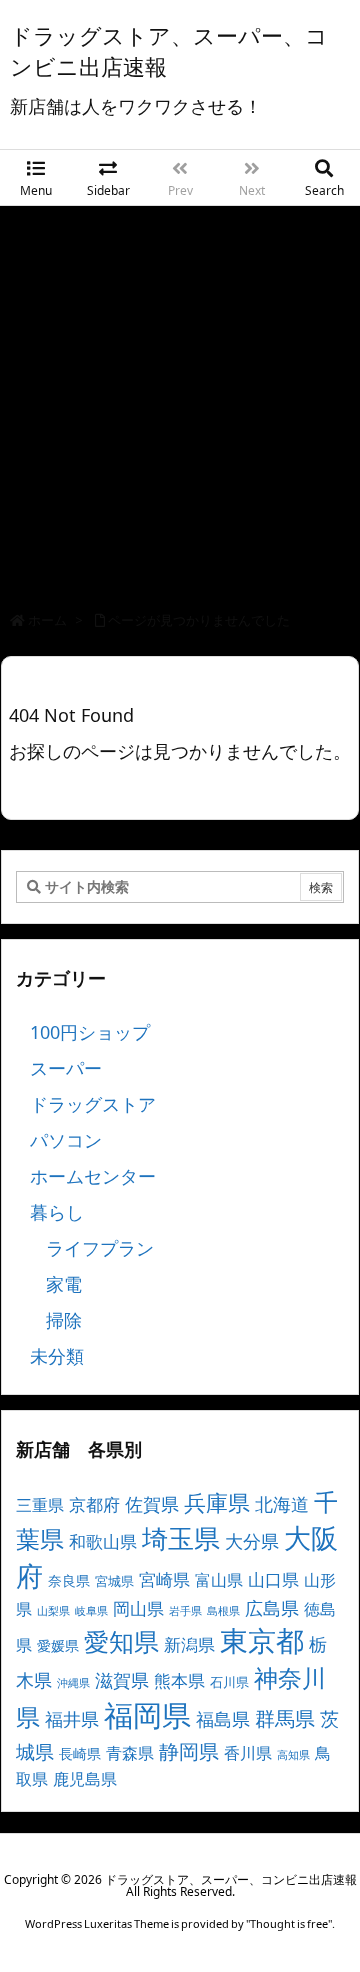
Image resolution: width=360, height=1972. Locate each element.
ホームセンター (93, 1176)
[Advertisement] (180, 396)
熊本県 (179, 1680)
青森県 (130, 1753)
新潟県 (189, 1644)
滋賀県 (122, 1680)
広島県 (272, 1607)
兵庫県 (217, 1502)
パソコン (66, 1140)
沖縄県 (73, 1683)
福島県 (223, 1719)
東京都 (262, 1640)
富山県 (219, 1580)
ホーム (47, 620)
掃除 (64, 1320)
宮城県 (114, 1581)
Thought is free (289, 1923)
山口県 (273, 1579)
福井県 (72, 1719)
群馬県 (285, 1718)
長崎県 (80, 1753)
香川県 (248, 1753)
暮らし (57, 1212)
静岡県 (189, 1751)
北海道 (282, 1503)
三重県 (40, 1505)
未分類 (57, 1356)
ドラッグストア (93, 1104)
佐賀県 (152, 1504)
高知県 (293, 1755)
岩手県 (185, 1611)
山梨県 (53, 1611)
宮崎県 (164, 1579)
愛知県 (121, 1641)
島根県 (223, 1611)
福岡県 (147, 1715)
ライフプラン (100, 1248)
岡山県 (138, 1608)
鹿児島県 (85, 1779)
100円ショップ (90, 1032)
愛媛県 (58, 1645)
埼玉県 (181, 1538)
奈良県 (69, 1580)
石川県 (229, 1682)
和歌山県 (103, 1541)
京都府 (94, 1504)
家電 (64, 1284)
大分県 (252, 1541)
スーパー (66, 1068)
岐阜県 (91, 1611)
